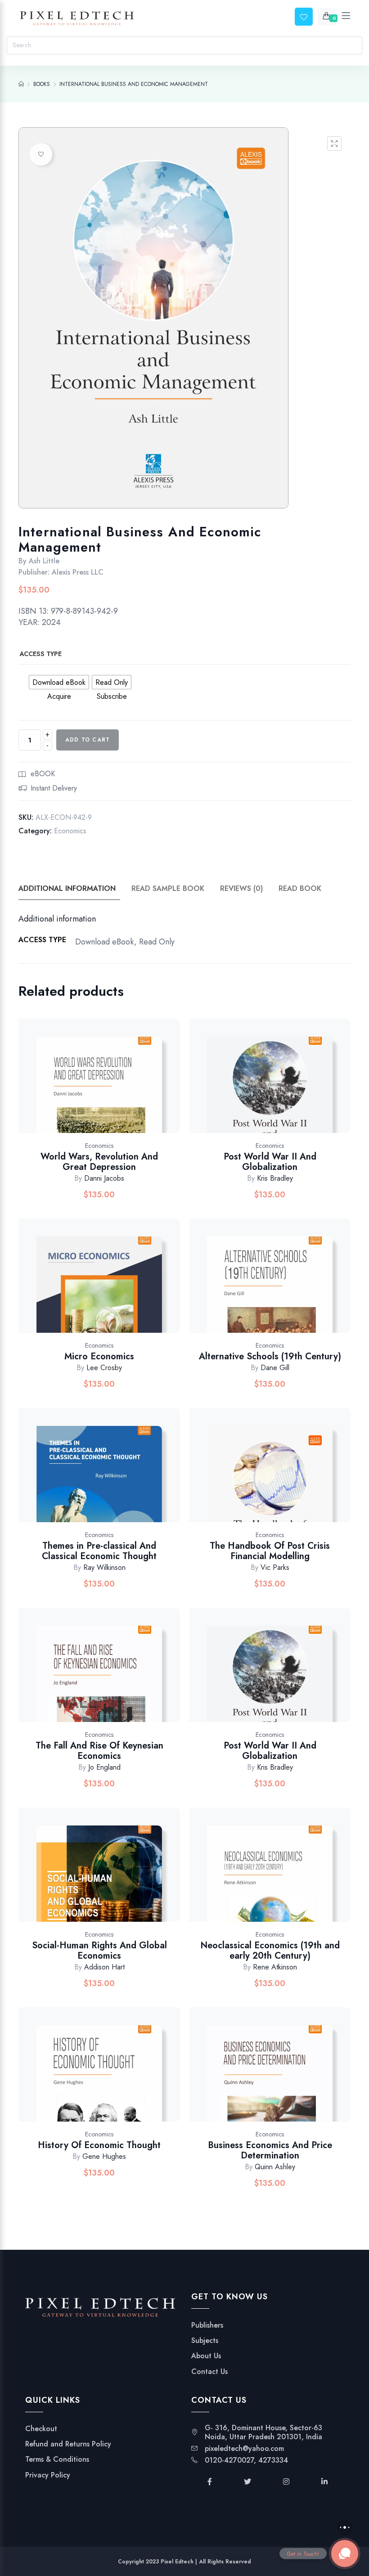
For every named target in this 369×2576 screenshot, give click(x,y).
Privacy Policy (48, 2475)
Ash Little (44, 561)
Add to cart (88, 740)
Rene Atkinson (275, 1967)
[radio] (59, 682)
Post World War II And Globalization (270, 1162)
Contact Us (209, 2372)
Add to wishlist (41, 154)
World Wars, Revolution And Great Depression (99, 1162)
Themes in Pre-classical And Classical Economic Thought (99, 1551)
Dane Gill (275, 1368)
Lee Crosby (104, 1368)
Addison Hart (104, 1967)
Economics (70, 831)
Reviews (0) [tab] (241, 888)
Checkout (41, 2429)
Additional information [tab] (67, 888)
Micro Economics (99, 1356)
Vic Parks (275, 1567)
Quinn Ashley (275, 2167)
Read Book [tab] (300, 888)
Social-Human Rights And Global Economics (99, 1951)
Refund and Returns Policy (68, 2444)
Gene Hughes (104, 2156)
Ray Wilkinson (104, 1567)
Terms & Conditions (57, 2459)
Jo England (104, 1767)
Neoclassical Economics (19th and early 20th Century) (270, 1951)
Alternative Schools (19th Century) (270, 1356)
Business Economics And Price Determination (270, 2150)
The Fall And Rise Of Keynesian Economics (99, 1751)
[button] (334, 144)
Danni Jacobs (104, 1178)
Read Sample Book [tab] (168, 888)
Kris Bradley (275, 1178)
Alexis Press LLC (78, 572)
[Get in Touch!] (345, 2554)
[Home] (21, 84)
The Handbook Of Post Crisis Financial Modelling (270, 1551)
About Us (206, 2356)
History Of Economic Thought (99, 2145)
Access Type (40, 654)
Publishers (207, 2325)
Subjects (205, 2341)
